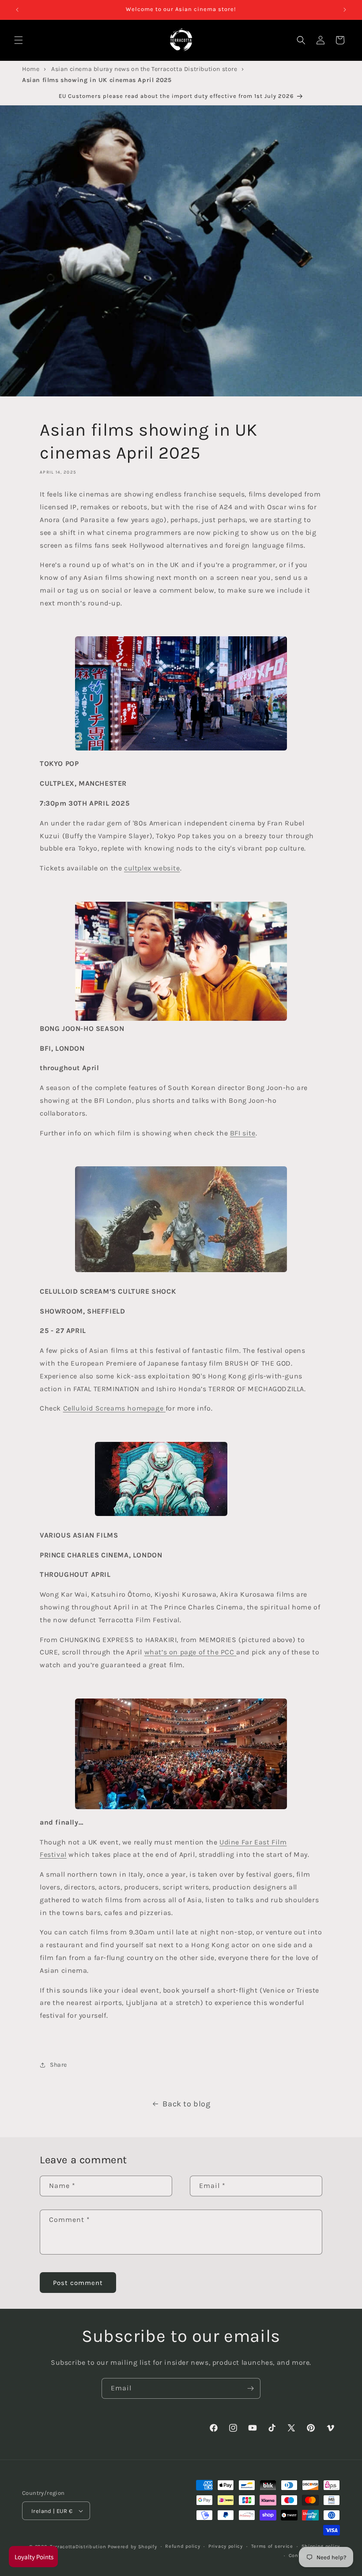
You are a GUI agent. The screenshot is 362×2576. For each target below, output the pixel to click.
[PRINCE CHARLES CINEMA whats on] (161, 1515)
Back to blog (186, 2104)
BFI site (243, 1133)
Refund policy (183, 2546)
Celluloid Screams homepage (113, 1408)
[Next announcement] (345, 10)
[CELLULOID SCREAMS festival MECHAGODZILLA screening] (181, 1271)
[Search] (301, 40)
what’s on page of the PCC (189, 1652)
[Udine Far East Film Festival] (181, 1754)
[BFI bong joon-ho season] (181, 961)
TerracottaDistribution (78, 2547)
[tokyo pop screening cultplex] (181, 693)
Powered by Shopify (132, 2547)
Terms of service (272, 2546)
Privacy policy (226, 2546)
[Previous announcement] (17, 10)
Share (58, 2065)
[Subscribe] (250, 2388)
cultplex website (152, 868)
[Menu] (19, 40)
